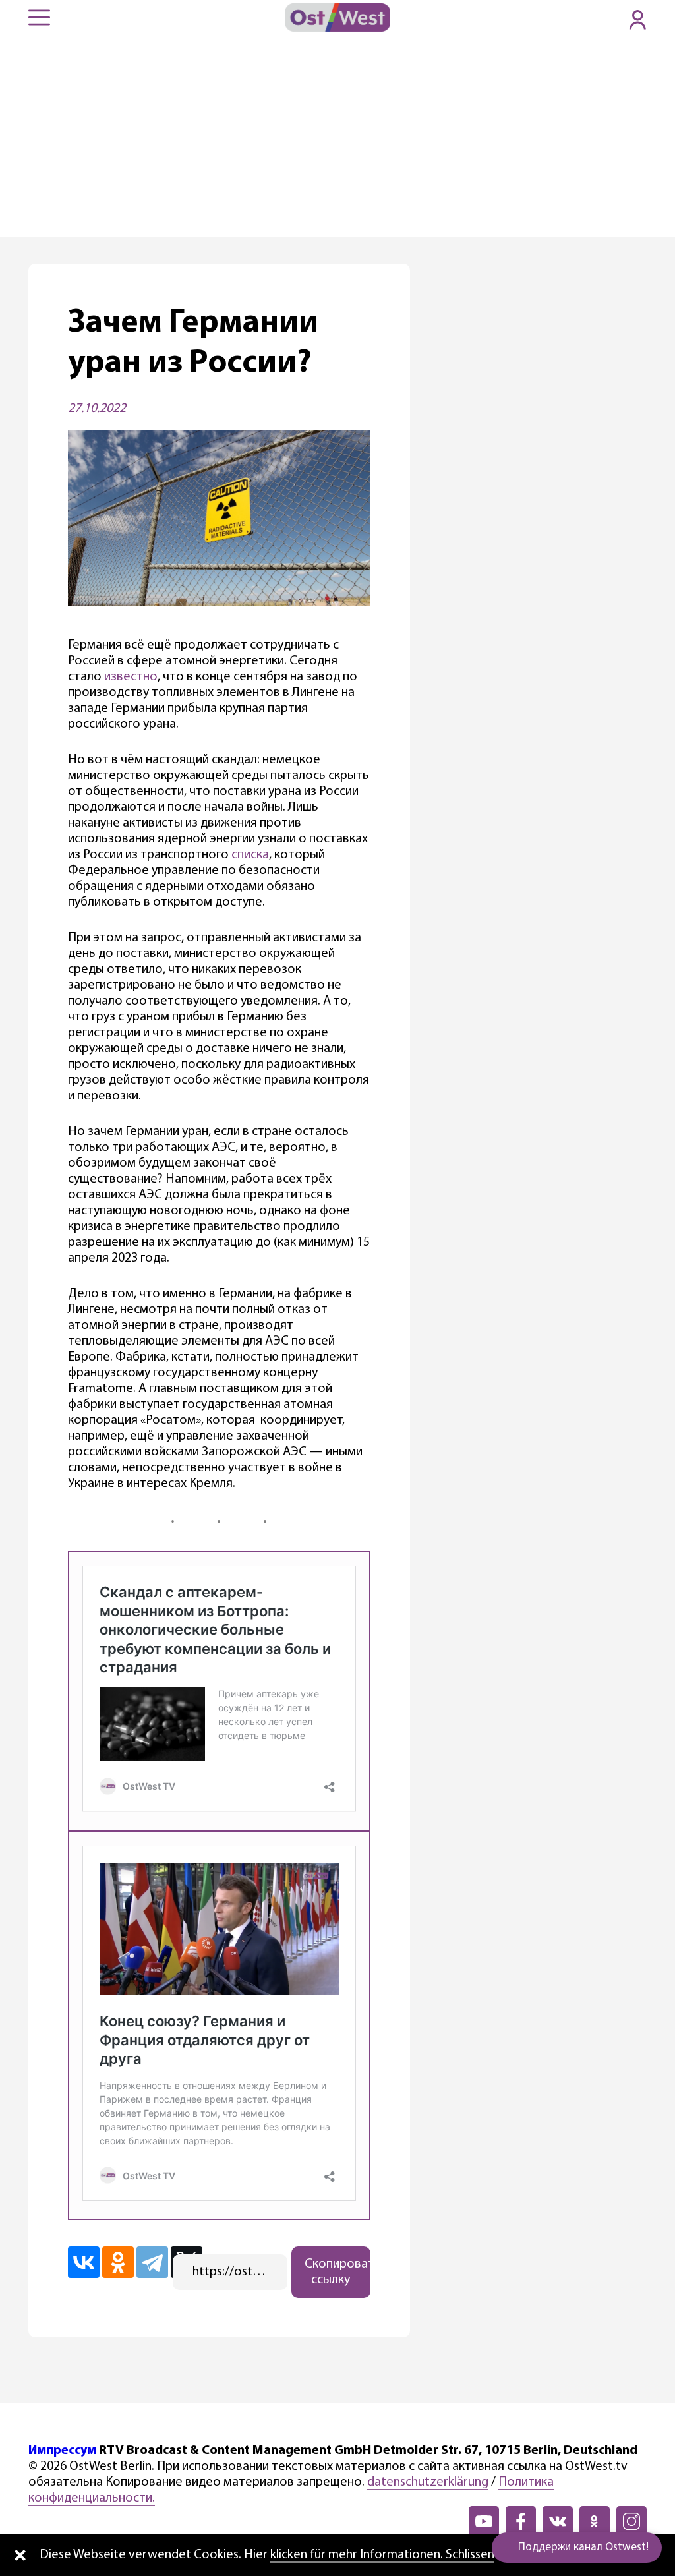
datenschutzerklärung (428, 2482)
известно (131, 677)
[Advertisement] (337, 138)
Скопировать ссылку (337, 2272)
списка (250, 855)
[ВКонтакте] (84, 2262)
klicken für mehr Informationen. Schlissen (382, 2555)
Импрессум (62, 2451)
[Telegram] (152, 2262)
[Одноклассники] (118, 2262)
